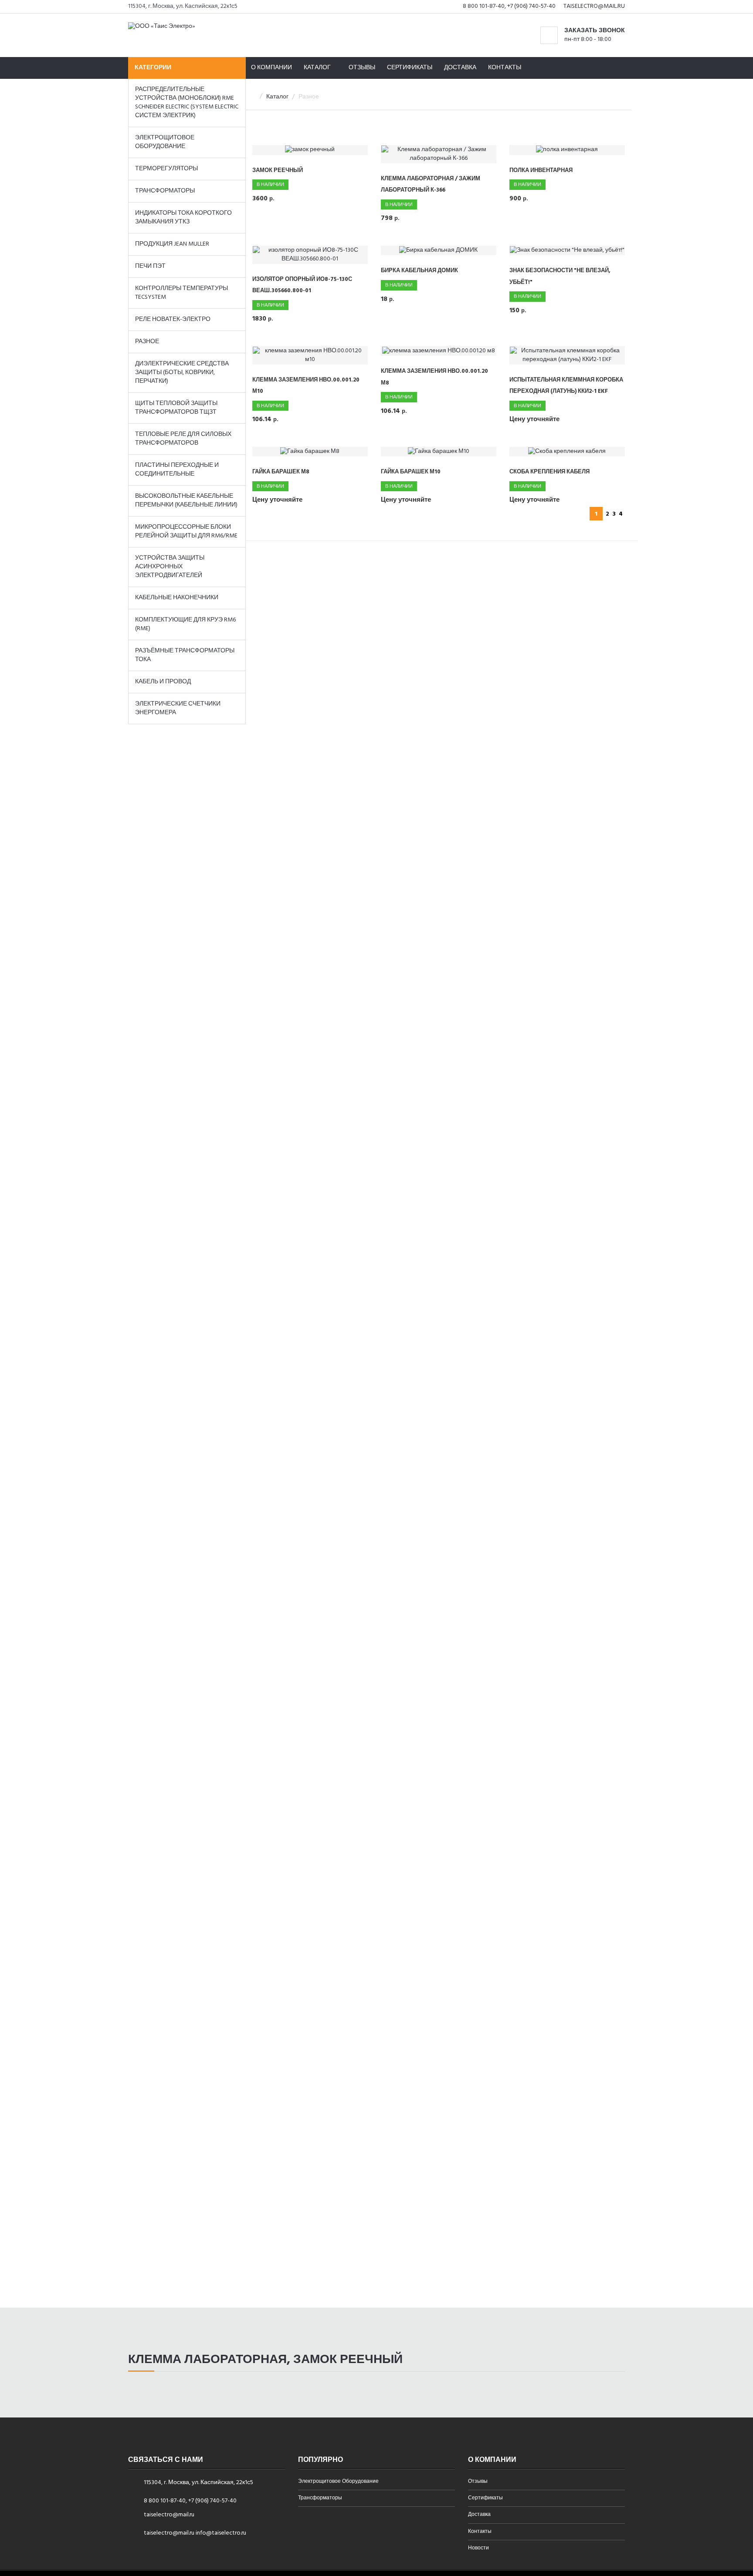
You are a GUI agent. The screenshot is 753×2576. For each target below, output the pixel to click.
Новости (478, 2549)
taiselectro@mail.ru (594, 6)
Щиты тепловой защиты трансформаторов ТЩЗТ (176, 408)
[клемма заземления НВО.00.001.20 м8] (439, 351)
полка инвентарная (541, 170)
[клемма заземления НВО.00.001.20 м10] (310, 355)
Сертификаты (410, 68)
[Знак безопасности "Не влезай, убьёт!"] (567, 251)
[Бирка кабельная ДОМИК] (439, 251)
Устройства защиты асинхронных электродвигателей (170, 567)
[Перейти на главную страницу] (162, 25)
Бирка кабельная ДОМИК (419, 271)
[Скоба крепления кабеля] (567, 452)
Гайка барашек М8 (281, 472)
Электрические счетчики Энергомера (178, 708)
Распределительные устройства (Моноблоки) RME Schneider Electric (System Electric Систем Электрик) (187, 103)
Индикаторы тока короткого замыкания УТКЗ (183, 218)
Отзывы (362, 68)
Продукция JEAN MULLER (172, 244)
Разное (147, 342)
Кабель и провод (163, 682)
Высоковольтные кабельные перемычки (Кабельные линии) (186, 501)
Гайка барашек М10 (411, 472)
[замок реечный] (310, 150)
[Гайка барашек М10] (439, 452)
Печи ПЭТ (150, 266)
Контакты (505, 68)
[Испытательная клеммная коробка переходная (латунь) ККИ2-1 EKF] (567, 355)
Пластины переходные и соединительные (177, 470)
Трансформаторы (165, 191)
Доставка (460, 68)
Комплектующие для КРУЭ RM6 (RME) (185, 624)
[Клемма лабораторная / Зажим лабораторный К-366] (439, 154)
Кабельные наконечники (177, 598)
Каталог (277, 97)
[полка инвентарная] (567, 150)
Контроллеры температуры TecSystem (181, 293)
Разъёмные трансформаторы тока (185, 655)
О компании (271, 68)
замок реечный (278, 170)
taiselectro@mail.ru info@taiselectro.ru (195, 2533)
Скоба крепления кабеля (549, 472)
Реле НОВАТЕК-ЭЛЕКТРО (173, 319)
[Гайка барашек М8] (310, 452)
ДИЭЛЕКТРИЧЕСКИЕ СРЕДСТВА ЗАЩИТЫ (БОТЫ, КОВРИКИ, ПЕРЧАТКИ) (182, 373)
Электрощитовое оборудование (165, 142)
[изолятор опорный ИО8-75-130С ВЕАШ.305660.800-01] (310, 255)
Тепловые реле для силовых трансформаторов (183, 439)
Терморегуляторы (166, 169)
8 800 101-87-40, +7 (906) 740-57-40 (509, 6)
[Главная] (253, 97)
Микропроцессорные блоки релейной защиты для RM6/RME (186, 532)
